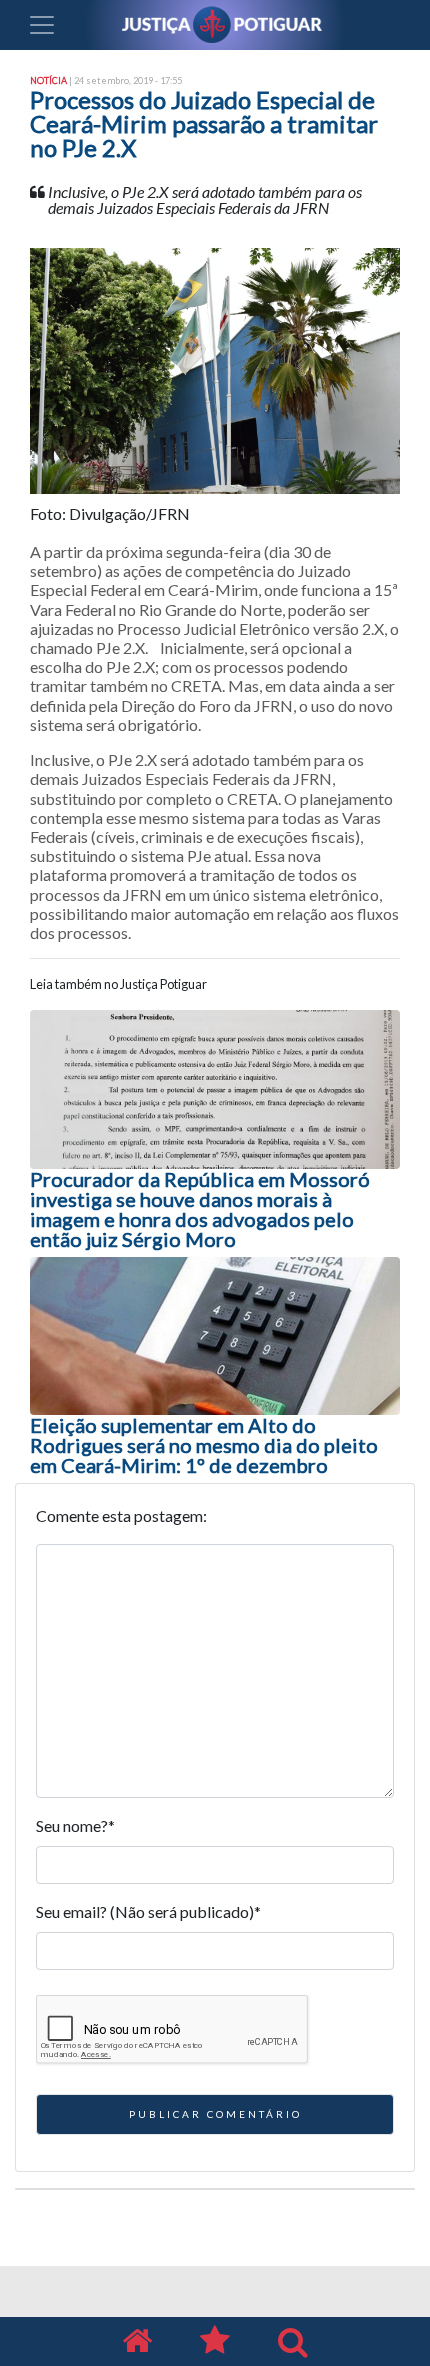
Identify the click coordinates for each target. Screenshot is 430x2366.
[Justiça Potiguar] (137, 2341)
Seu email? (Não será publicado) (148, 1911)
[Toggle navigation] (42, 25)
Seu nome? (75, 1825)
